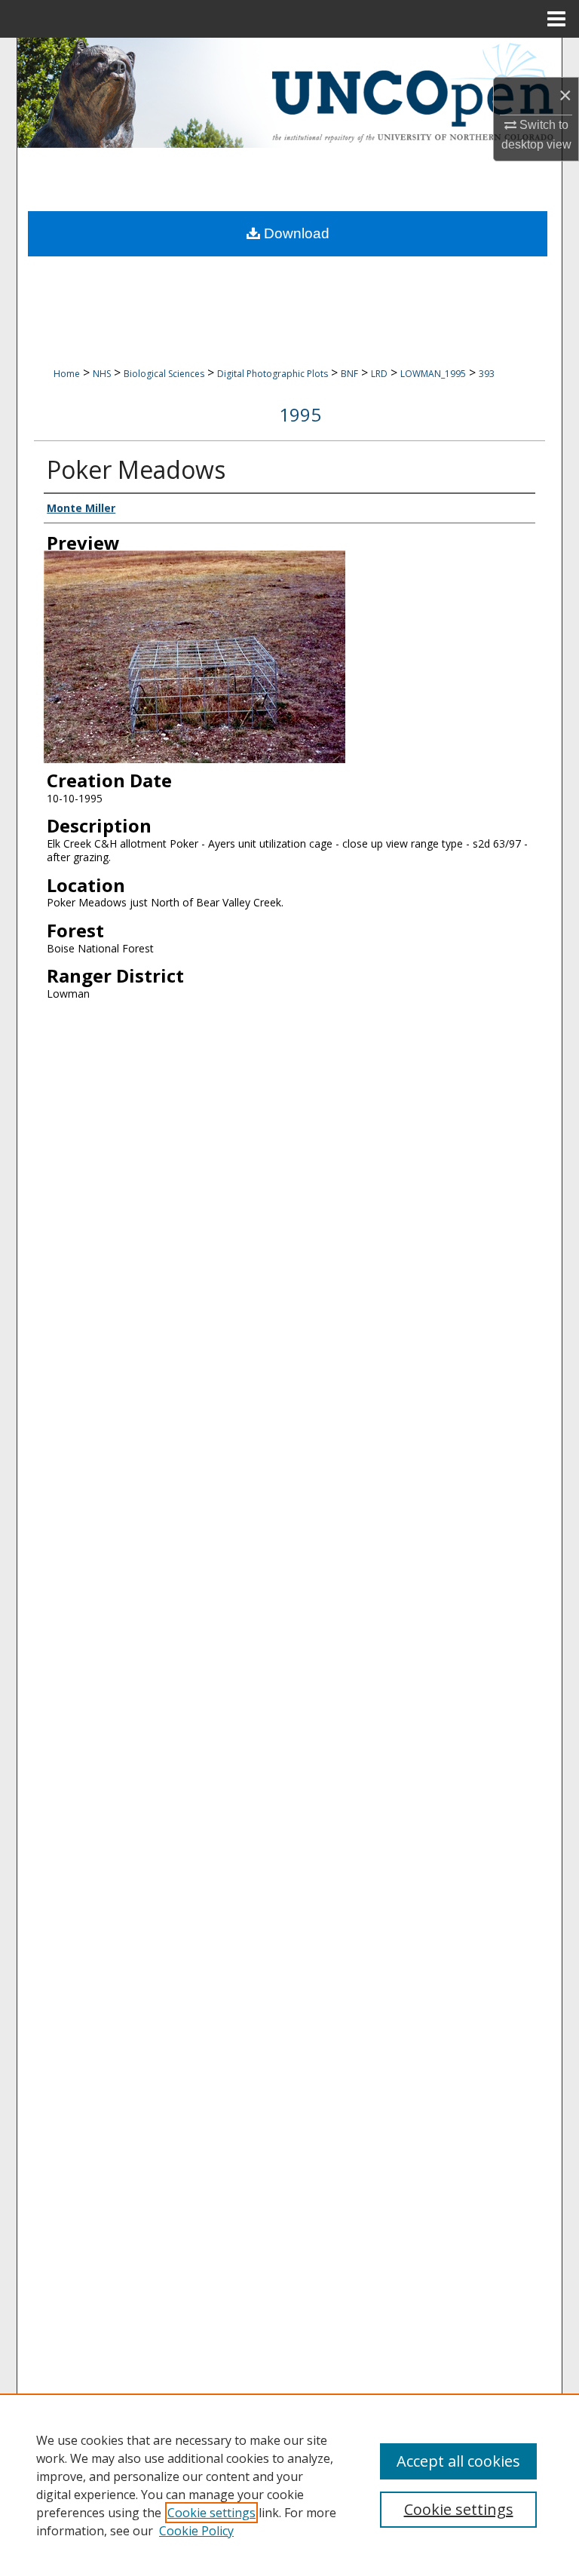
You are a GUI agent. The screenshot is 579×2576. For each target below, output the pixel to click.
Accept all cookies (458, 2461)
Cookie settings (211, 2513)
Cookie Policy (196, 2531)
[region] (289, 2485)
